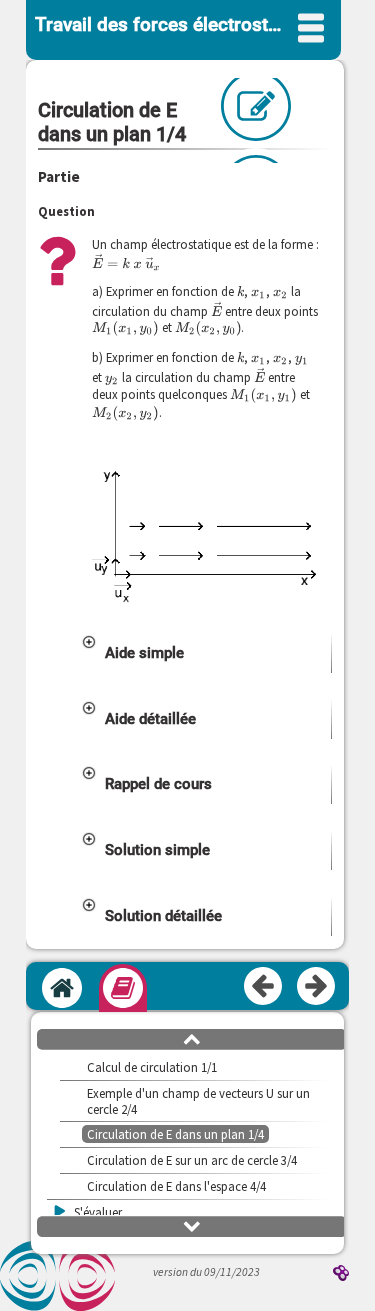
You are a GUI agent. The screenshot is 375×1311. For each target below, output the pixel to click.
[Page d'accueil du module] (62, 988)
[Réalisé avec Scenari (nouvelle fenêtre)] (341, 1274)
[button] (205, 653)
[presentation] (126, 262)
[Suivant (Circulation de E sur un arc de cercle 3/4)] (317, 987)
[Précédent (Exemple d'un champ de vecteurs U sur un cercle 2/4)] (264, 987)
